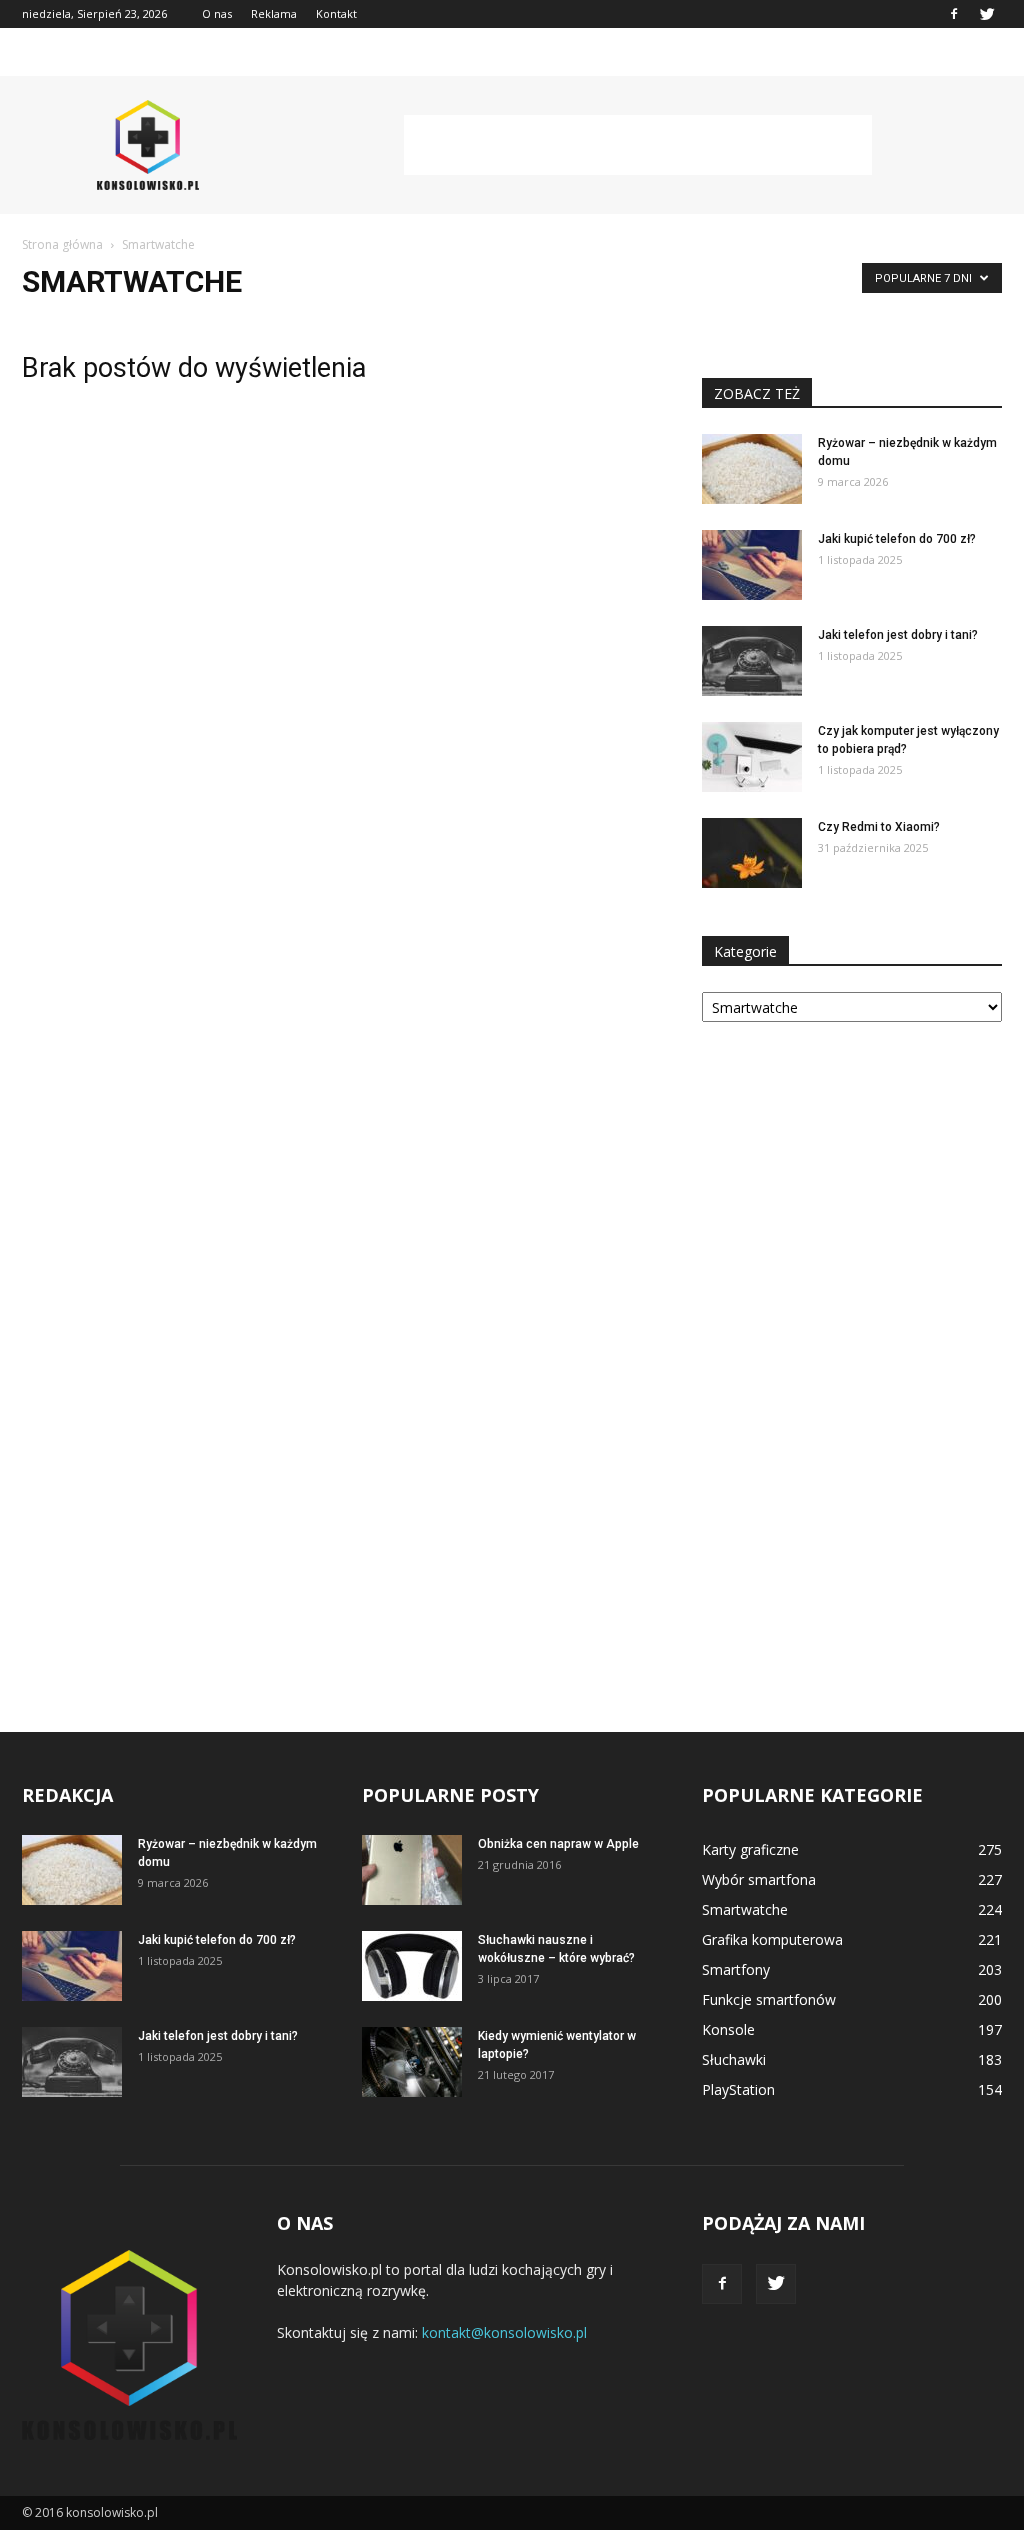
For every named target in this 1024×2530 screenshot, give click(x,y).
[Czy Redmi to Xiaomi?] (752, 853)
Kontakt (336, 13)
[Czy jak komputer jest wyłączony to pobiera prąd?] (752, 757)
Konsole (728, 2029)
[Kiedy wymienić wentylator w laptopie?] (412, 2062)
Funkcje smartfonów (769, 1999)
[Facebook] (954, 14)
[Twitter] (987, 14)
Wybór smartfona (759, 1879)
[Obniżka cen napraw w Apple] (412, 1870)
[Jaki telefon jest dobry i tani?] (752, 661)
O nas (217, 13)
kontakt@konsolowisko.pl (504, 2332)
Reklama (274, 13)
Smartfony (736, 1969)
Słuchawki (734, 2059)
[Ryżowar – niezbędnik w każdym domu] (752, 469)
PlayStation (738, 2089)
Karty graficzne (750, 1849)
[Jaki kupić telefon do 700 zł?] (752, 565)
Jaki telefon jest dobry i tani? (898, 635)
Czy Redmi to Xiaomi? (879, 827)
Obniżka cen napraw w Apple (558, 1844)
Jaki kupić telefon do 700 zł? (897, 539)
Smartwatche (745, 1909)
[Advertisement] (638, 145)
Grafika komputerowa (772, 1939)
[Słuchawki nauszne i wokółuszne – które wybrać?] (412, 1966)
